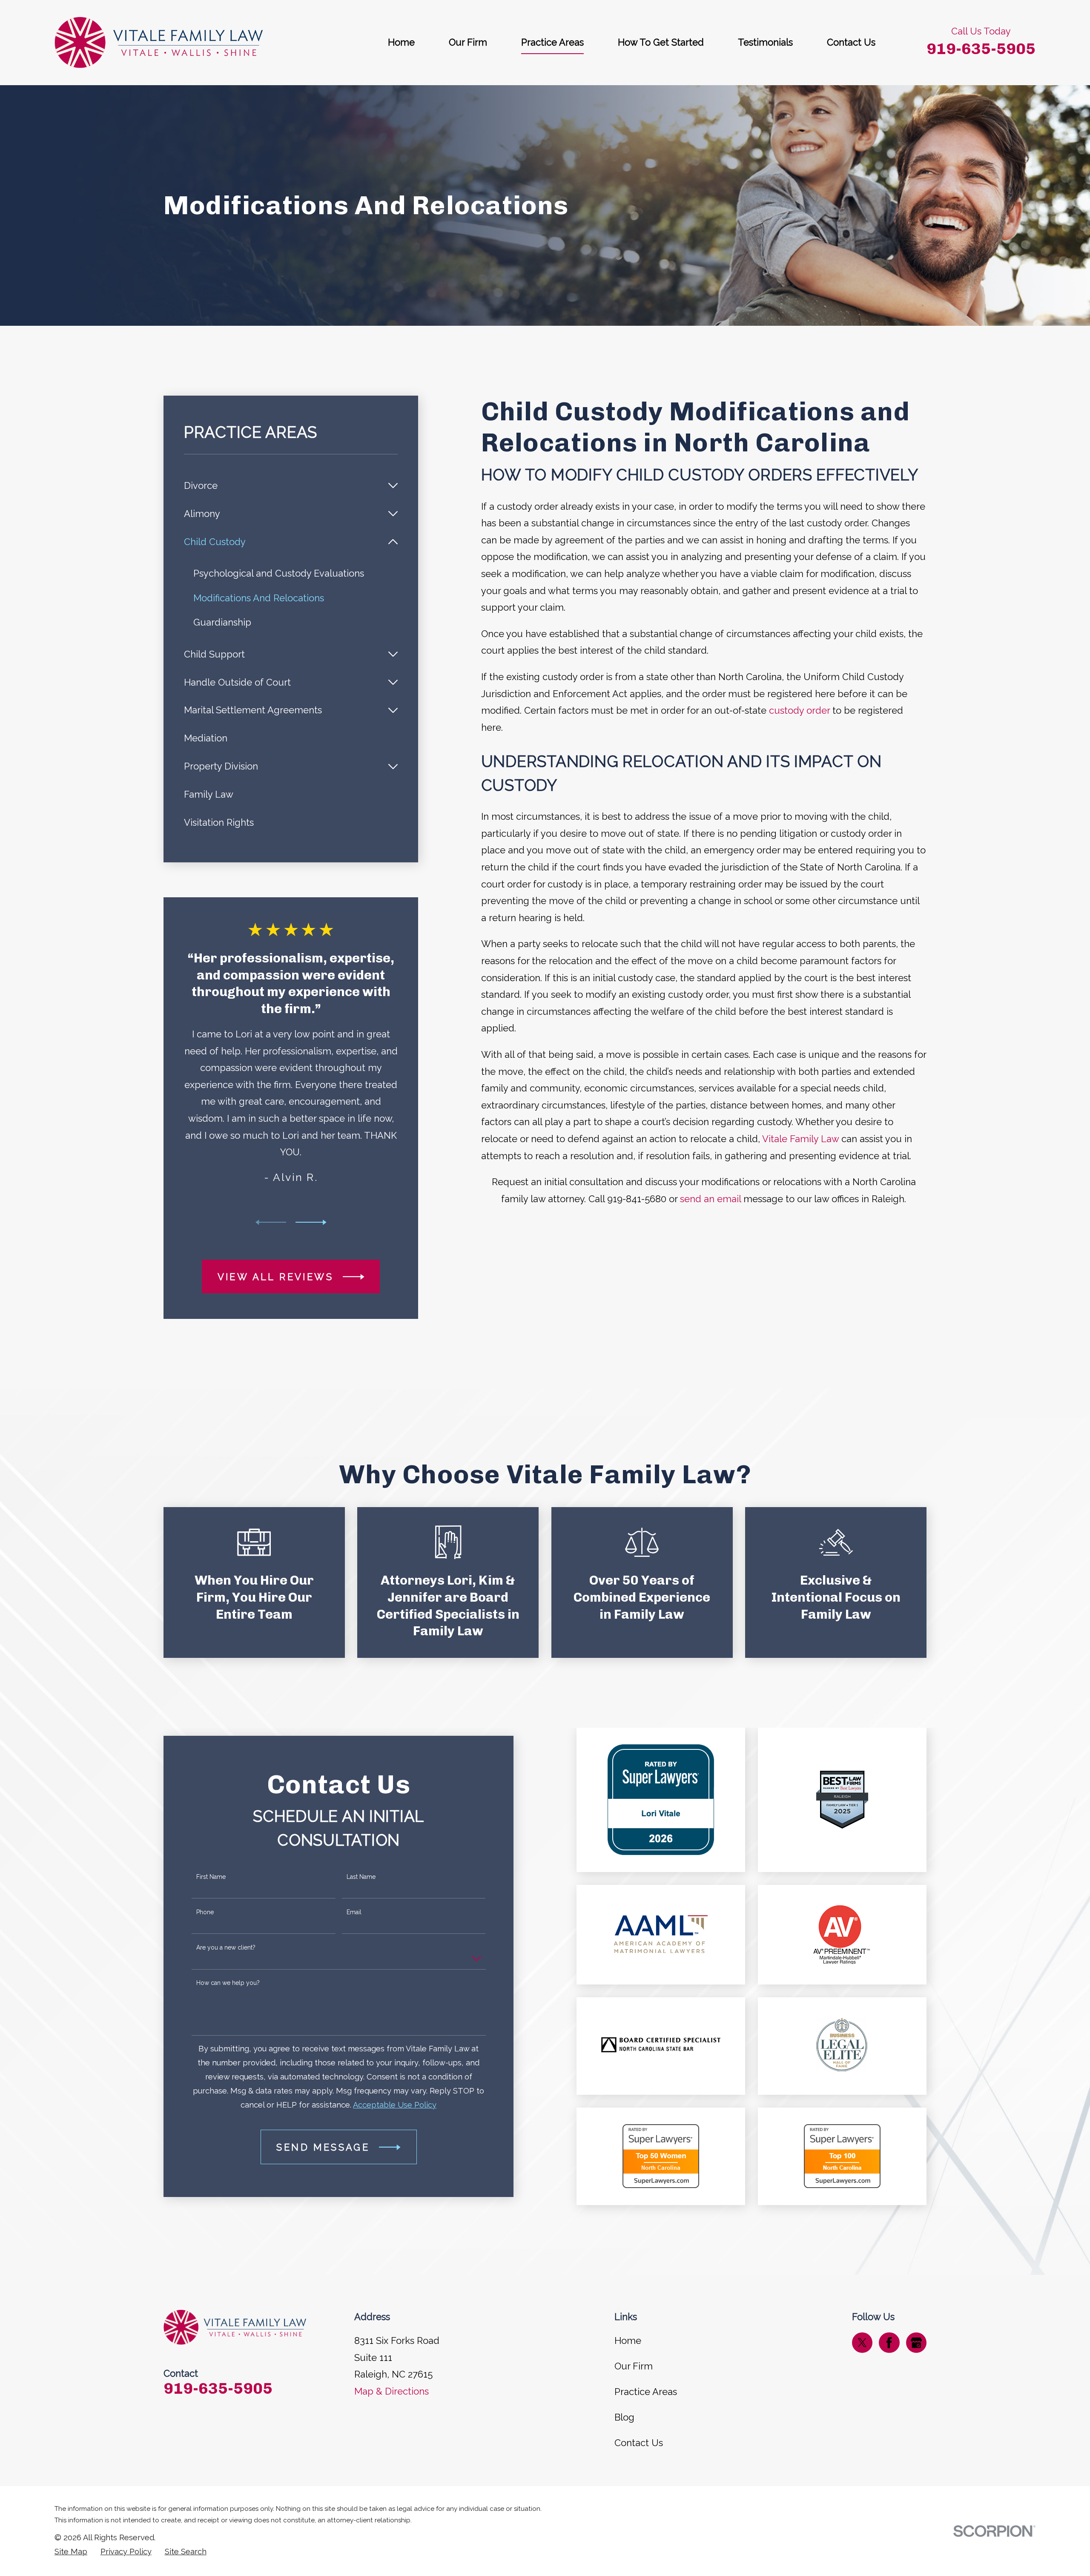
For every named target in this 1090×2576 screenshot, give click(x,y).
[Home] (159, 43)
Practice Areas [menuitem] (552, 42)
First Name (211, 1877)
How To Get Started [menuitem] (661, 42)
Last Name (361, 1877)
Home (628, 2341)
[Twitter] (862, 2343)
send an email (710, 1199)
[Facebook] (889, 2343)
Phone (205, 1912)
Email (354, 1912)
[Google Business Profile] (916, 2343)
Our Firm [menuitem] (468, 42)
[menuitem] (283, 486)
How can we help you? (228, 1983)
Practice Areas (646, 2392)
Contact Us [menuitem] (851, 42)
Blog (624, 2417)
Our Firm (634, 2366)
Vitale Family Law (800, 1139)
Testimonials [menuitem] (765, 42)
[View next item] (311, 1222)
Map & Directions (392, 2391)
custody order (799, 710)
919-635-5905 (981, 49)
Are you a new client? (226, 1947)
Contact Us (639, 2443)
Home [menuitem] (401, 42)
